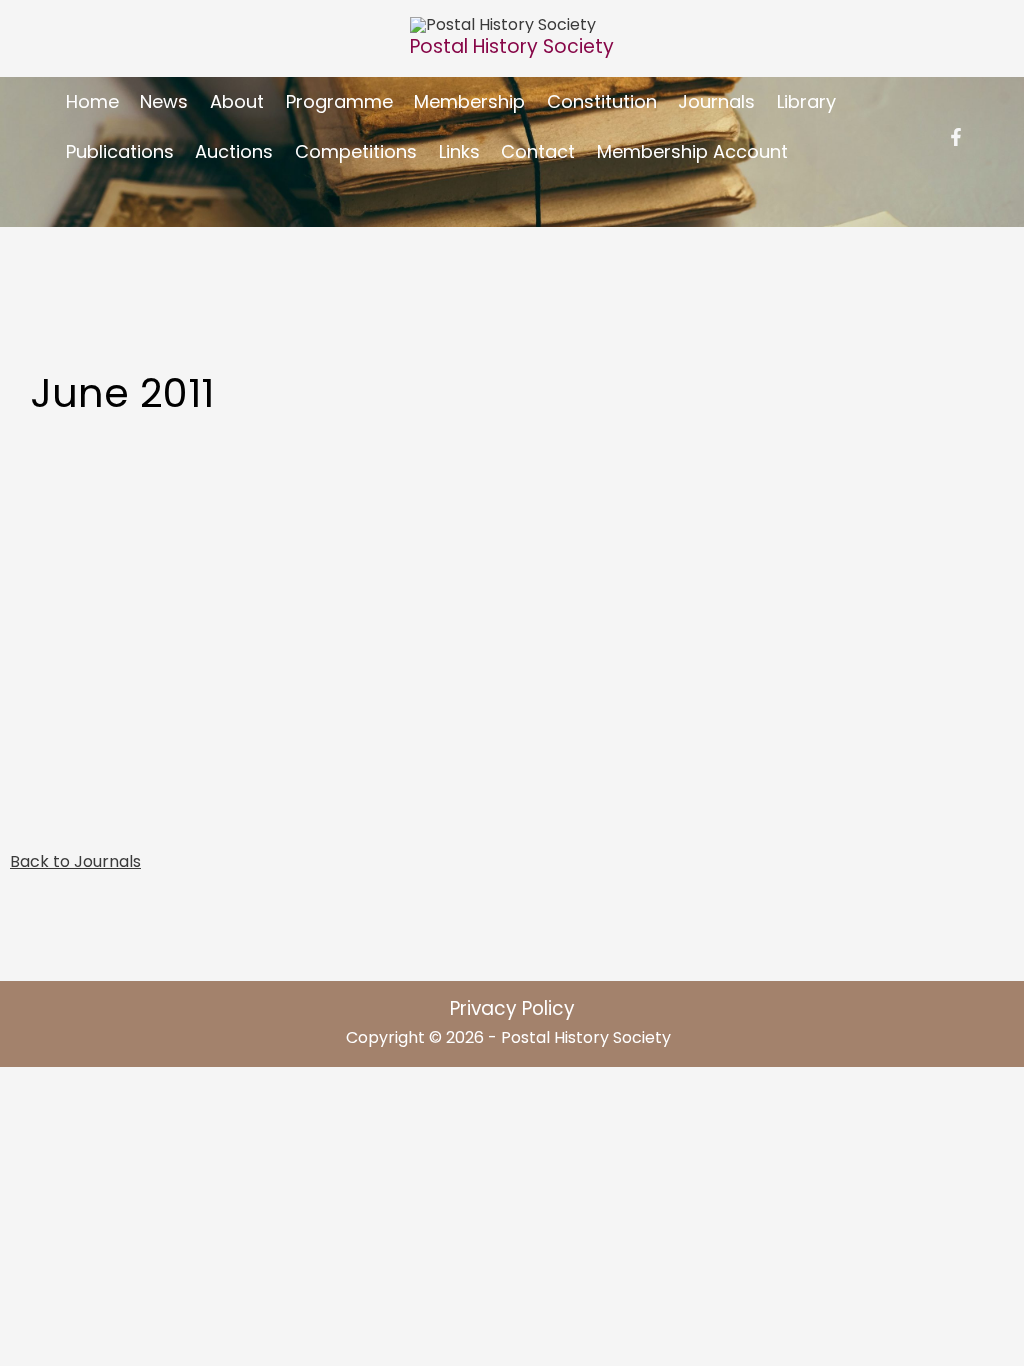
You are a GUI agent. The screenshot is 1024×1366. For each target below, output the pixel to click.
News (164, 101)
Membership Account (692, 151)
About (237, 101)
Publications (120, 151)
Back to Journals (75, 861)
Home (92, 101)
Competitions (356, 151)
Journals (716, 101)
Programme (339, 101)
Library (806, 101)
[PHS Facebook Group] (956, 137)
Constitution (602, 101)
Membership (469, 101)
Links (459, 151)
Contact (538, 151)
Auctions (234, 151)
